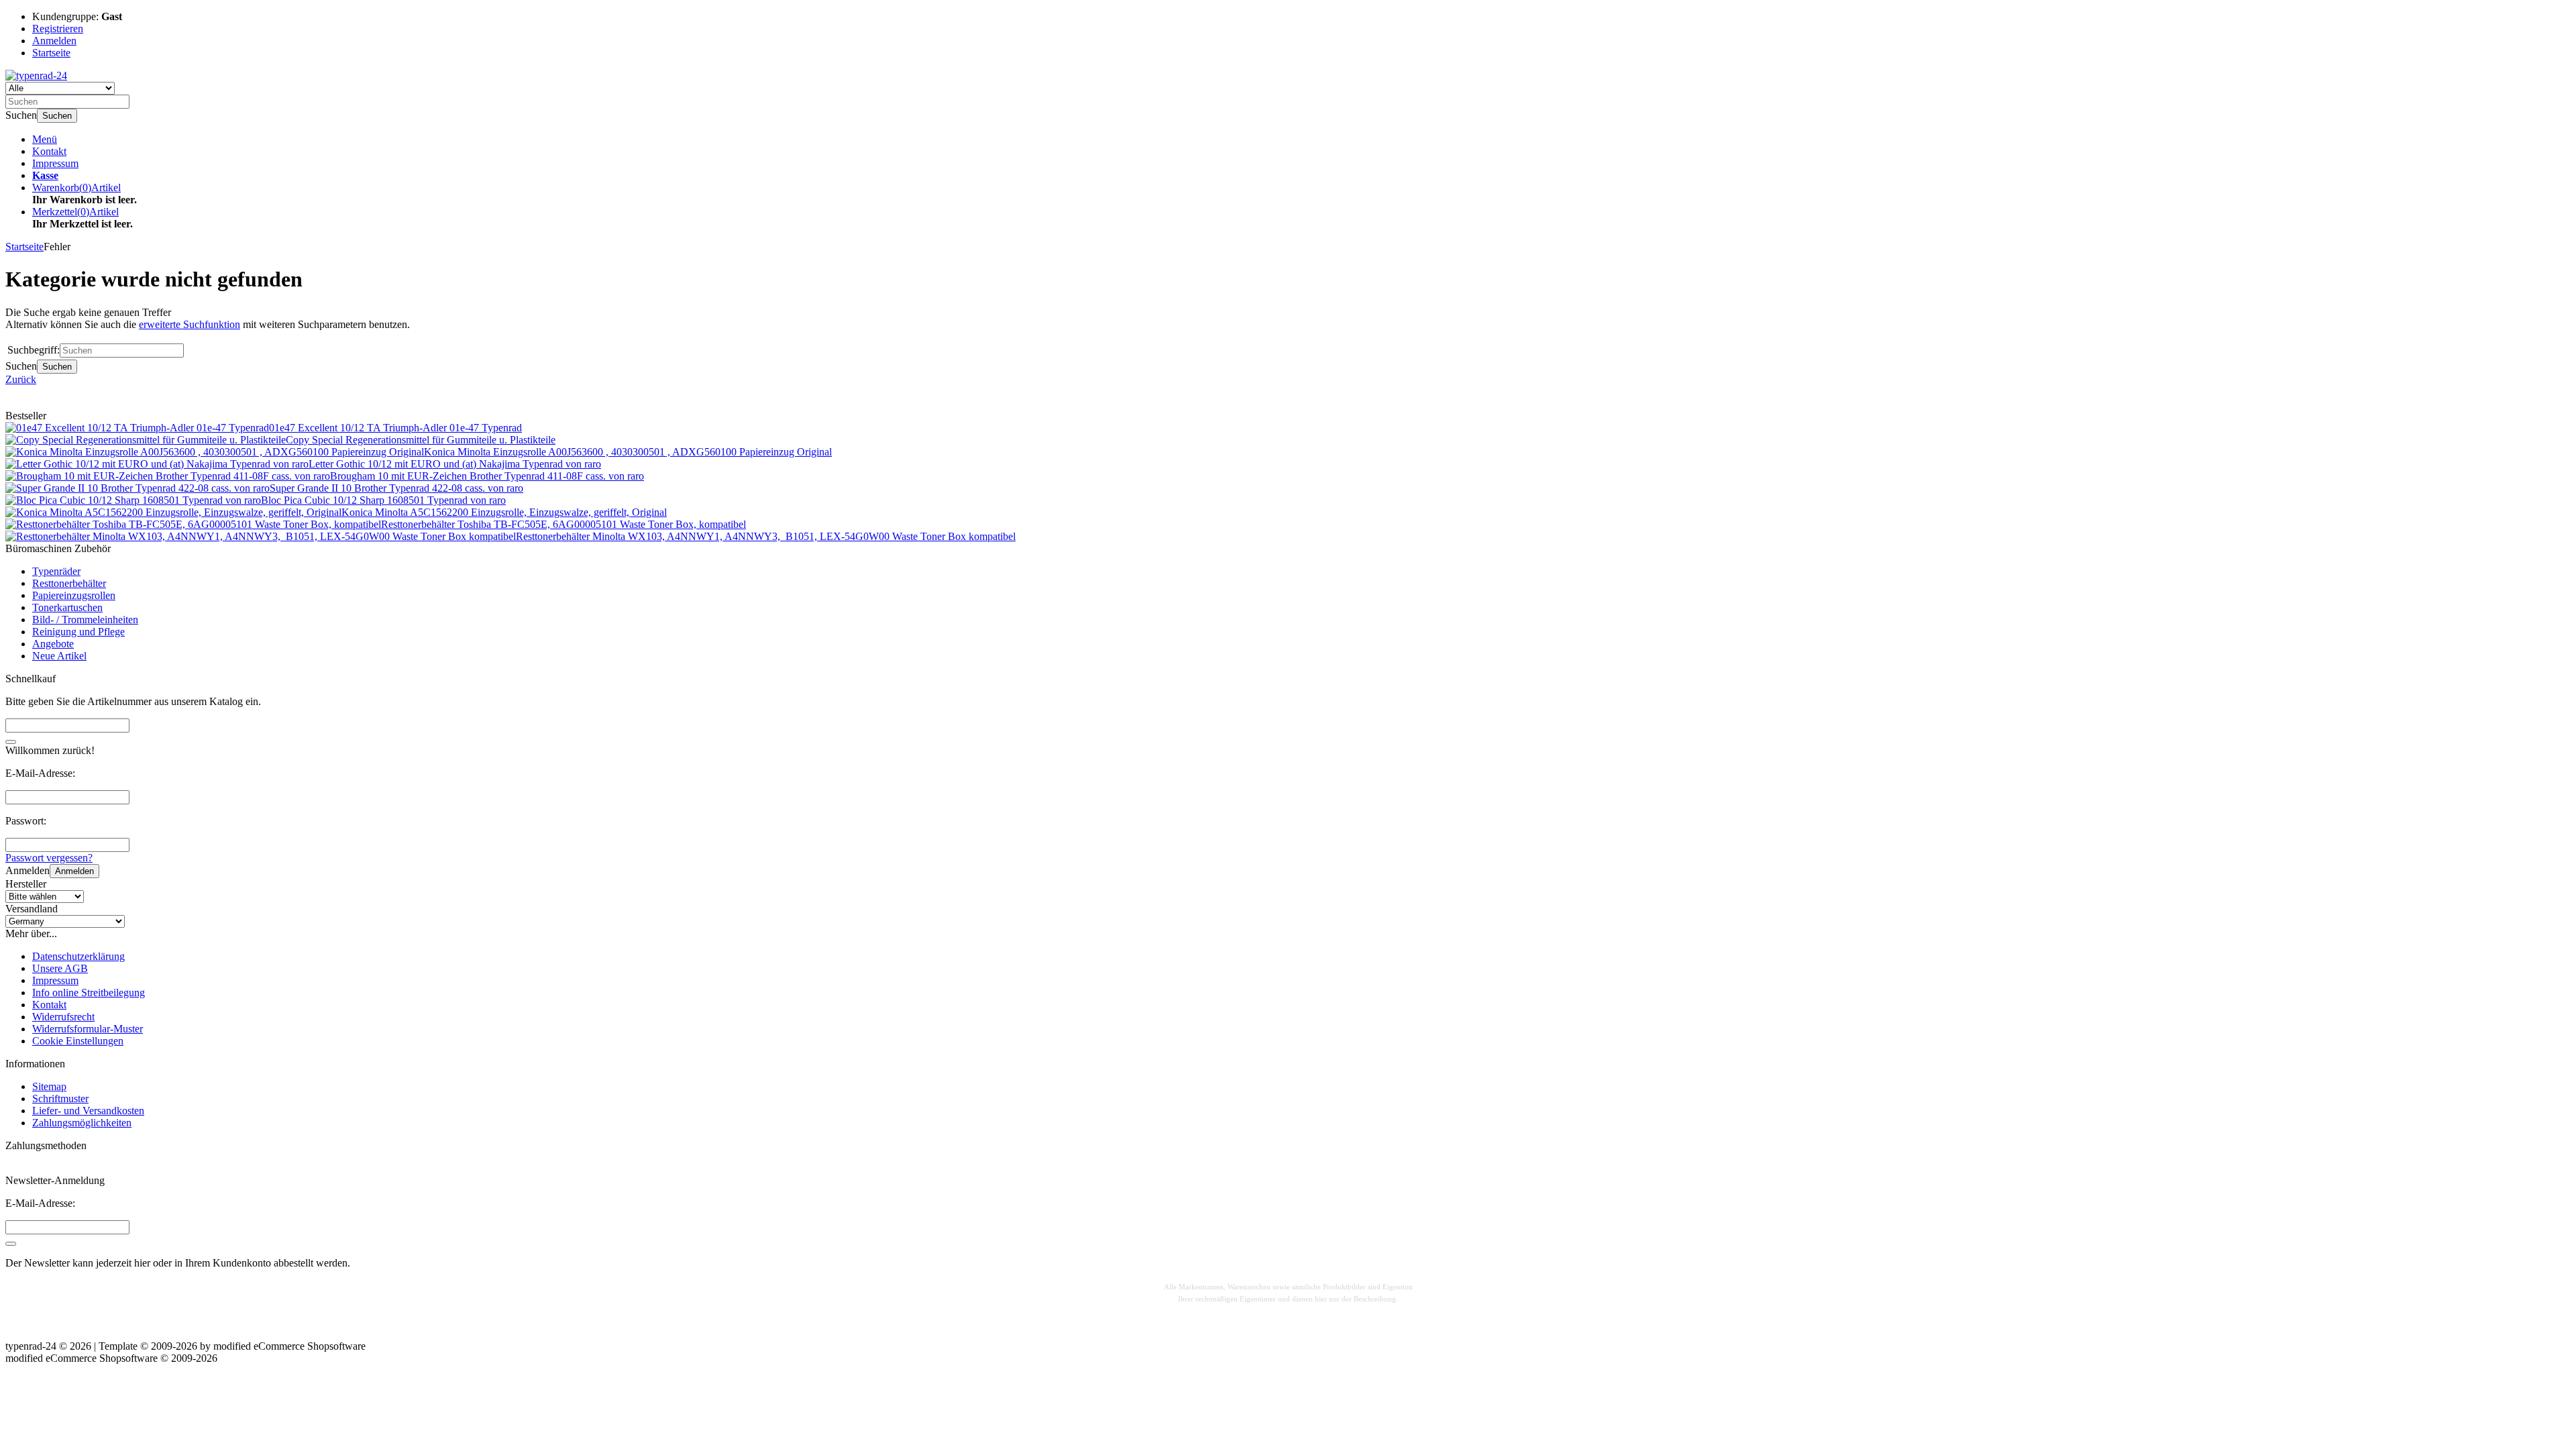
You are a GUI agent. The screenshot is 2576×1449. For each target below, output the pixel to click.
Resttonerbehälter (69, 583)
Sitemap (49, 1086)
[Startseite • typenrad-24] (36, 75)
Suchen (57, 116)
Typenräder (56, 571)
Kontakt (49, 151)
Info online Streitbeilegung (89, 992)
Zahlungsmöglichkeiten (82, 1123)
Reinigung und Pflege (78, 632)
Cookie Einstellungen (78, 1041)
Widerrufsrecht (63, 1017)
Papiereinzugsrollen (74, 595)
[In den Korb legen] (11, 742)
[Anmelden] (11, 1244)
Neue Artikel (59, 656)
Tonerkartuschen (67, 607)
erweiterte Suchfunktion (190, 324)
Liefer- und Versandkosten (88, 1111)
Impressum (55, 163)
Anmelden (74, 871)
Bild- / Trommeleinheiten (85, 620)
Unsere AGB (60, 968)
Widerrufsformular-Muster (88, 1029)
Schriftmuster (60, 1098)
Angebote (53, 644)
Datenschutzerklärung (78, 956)
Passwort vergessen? (49, 858)
